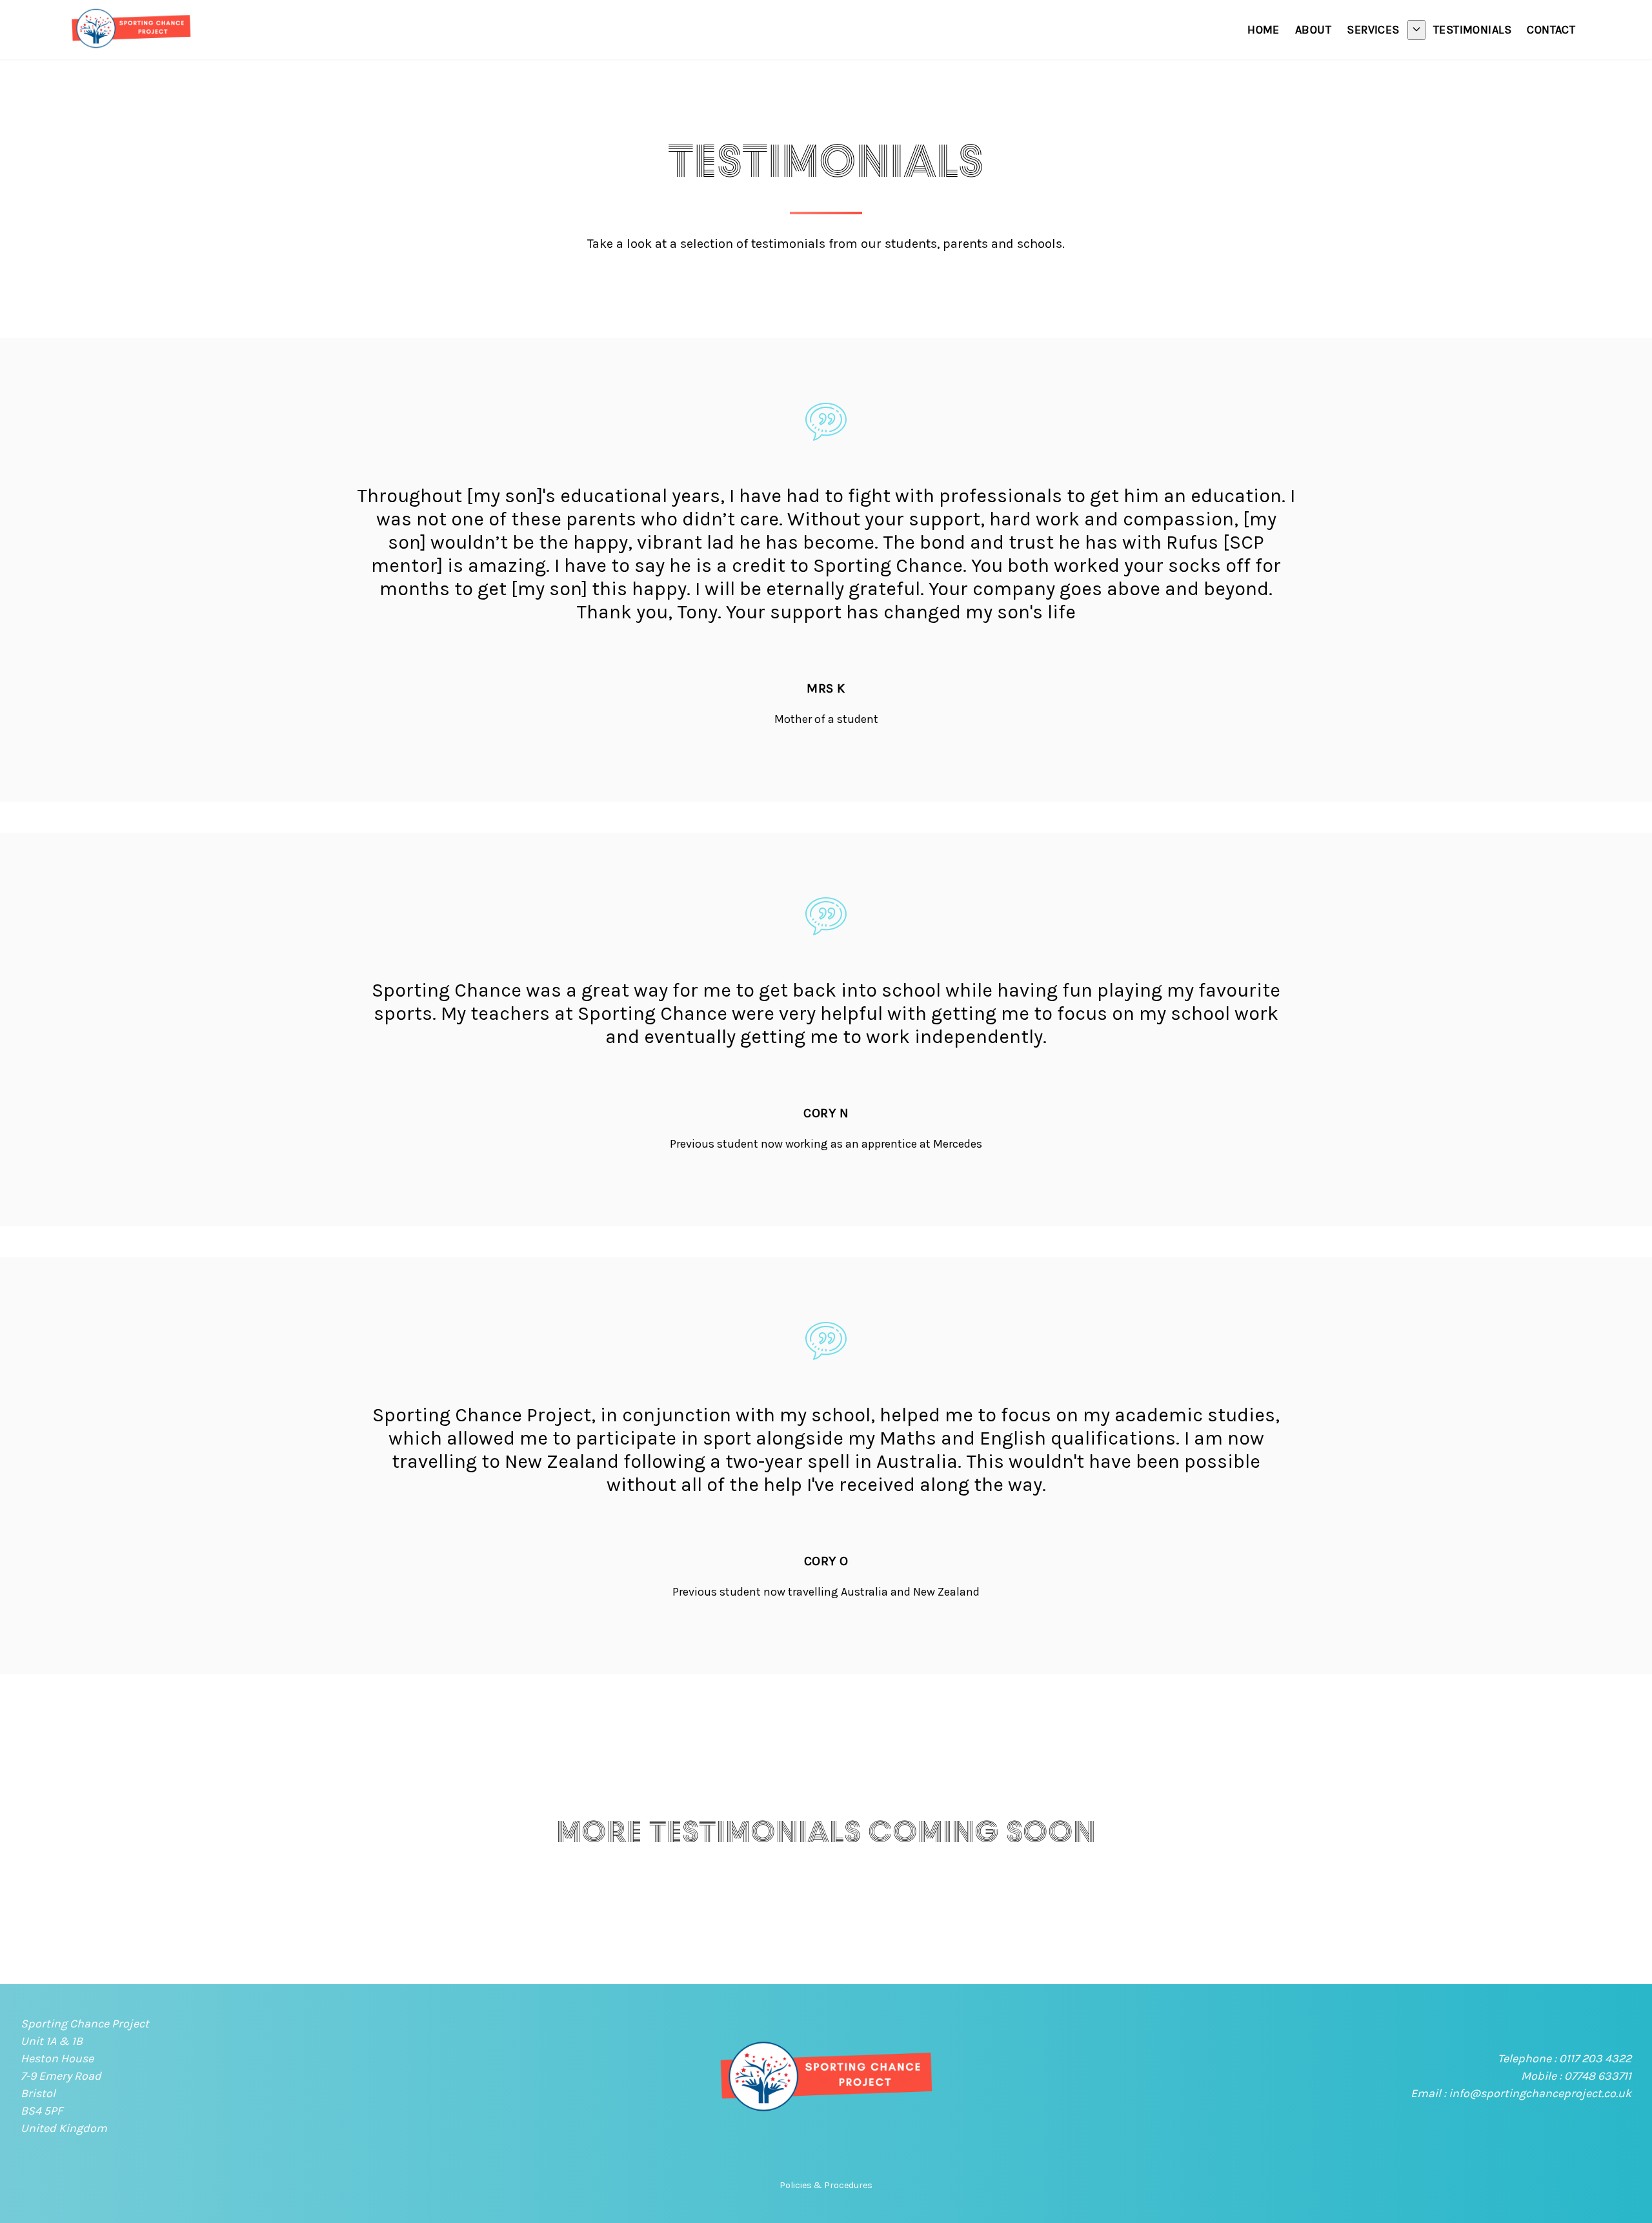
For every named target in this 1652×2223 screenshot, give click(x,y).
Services (1373, 30)
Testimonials (1472, 30)
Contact (1551, 30)
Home (1264, 30)
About (1313, 30)
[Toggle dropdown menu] (1416, 30)
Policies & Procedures (826, 2185)
